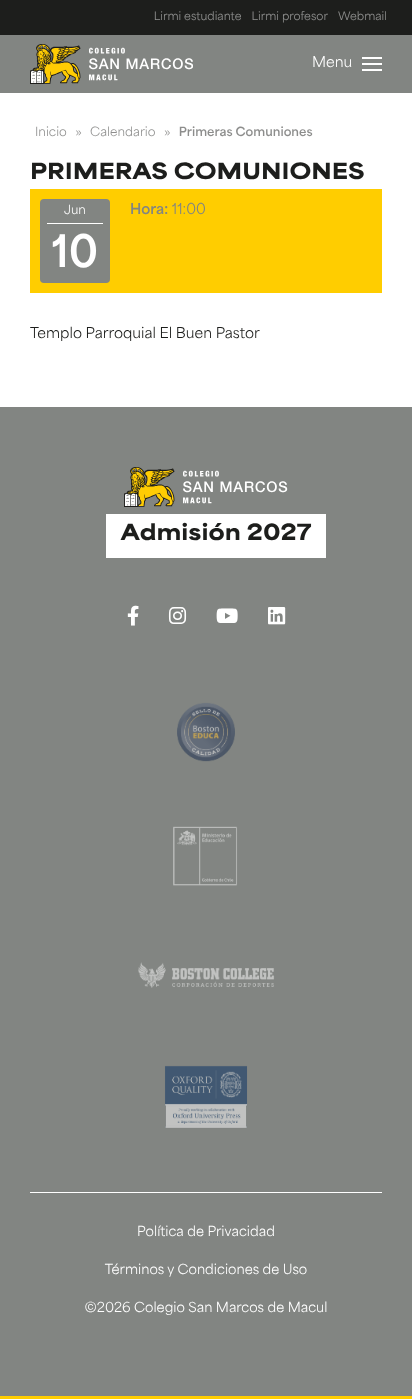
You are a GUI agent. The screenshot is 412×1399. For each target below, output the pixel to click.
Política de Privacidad (206, 1233)
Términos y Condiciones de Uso (206, 1271)
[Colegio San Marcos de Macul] (111, 64)
